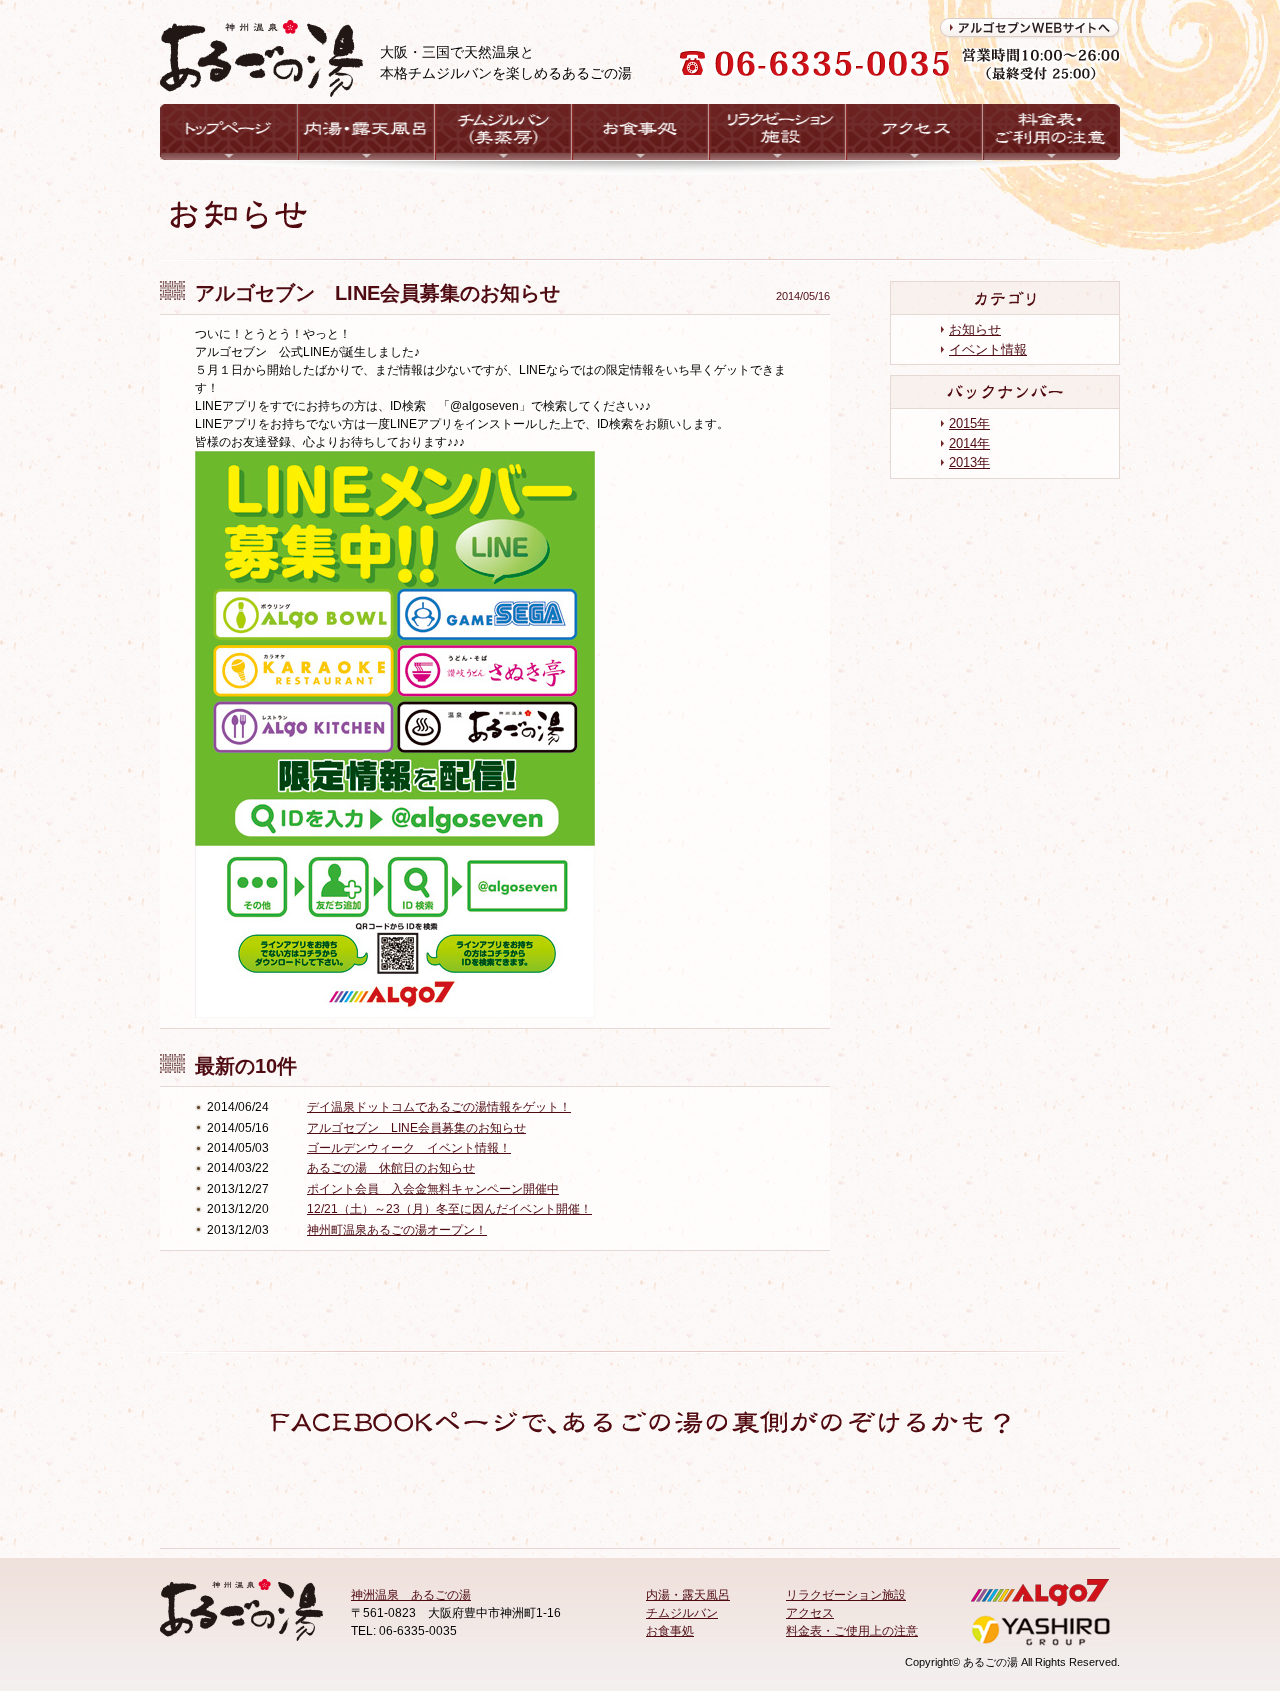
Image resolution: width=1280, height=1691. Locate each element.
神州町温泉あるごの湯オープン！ (397, 1230)
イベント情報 (988, 349)
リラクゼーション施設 (846, 1595)
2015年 (969, 423)
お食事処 (670, 1631)
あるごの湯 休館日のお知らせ (391, 1168)
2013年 (969, 462)
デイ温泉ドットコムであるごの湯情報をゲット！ (439, 1107)
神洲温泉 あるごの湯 (411, 1595)
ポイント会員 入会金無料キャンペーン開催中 (433, 1189)
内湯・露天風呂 (688, 1595)
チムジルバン (682, 1613)
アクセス (810, 1613)
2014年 (969, 443)
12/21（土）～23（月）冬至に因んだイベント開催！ (449, 1209)
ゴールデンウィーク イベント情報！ (409, 1148)
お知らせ (975, 329)
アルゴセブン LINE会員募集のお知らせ (416, 1128)
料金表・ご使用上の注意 (852, 1631)
